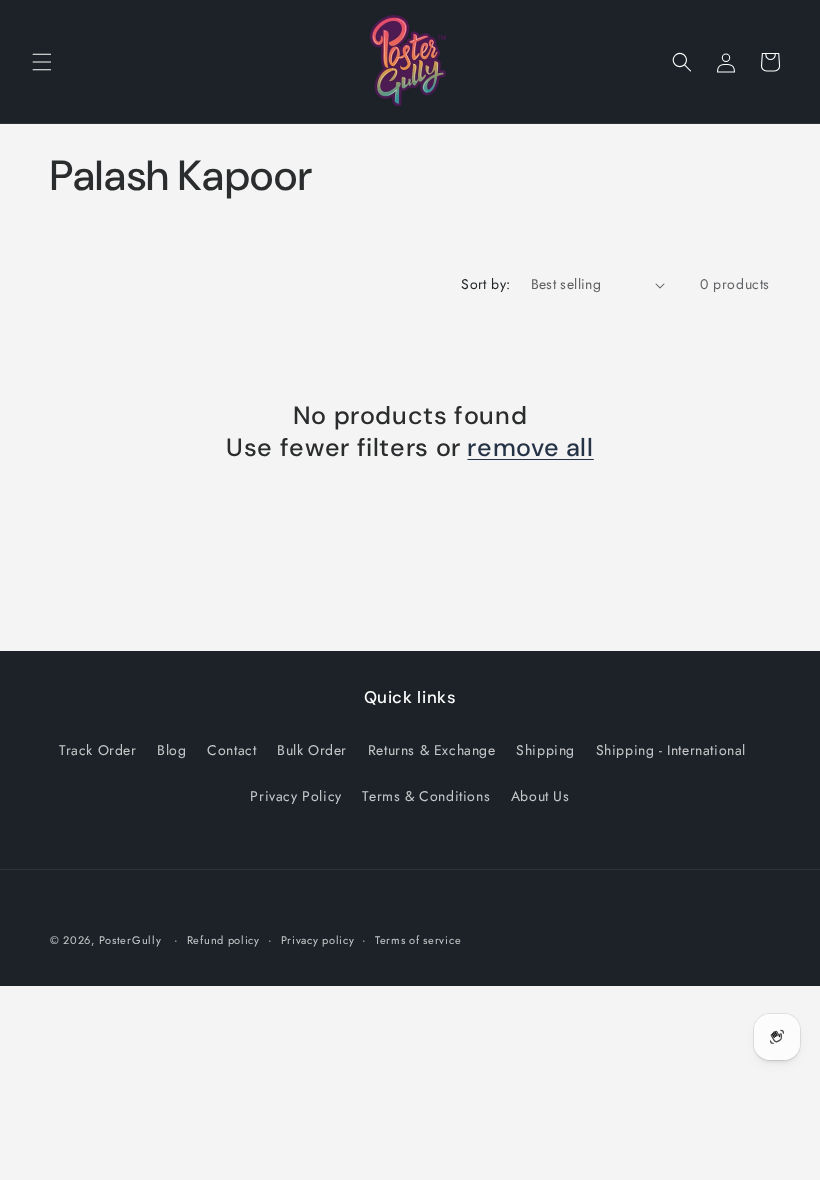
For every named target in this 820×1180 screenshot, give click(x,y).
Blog (171, 750)
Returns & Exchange (432, 750)
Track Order (98, 750)
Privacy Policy (295, 796)
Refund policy (223, 940)
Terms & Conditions (426, 796)
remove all (530, 448)
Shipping (545, 750)
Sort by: (485, 284)
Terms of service (418, 940)
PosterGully (130, 940)
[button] (42, 62)
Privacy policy (318, 940)
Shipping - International (671, 750)
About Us (540, 796)
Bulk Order (312, 750)
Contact (231, 750)
